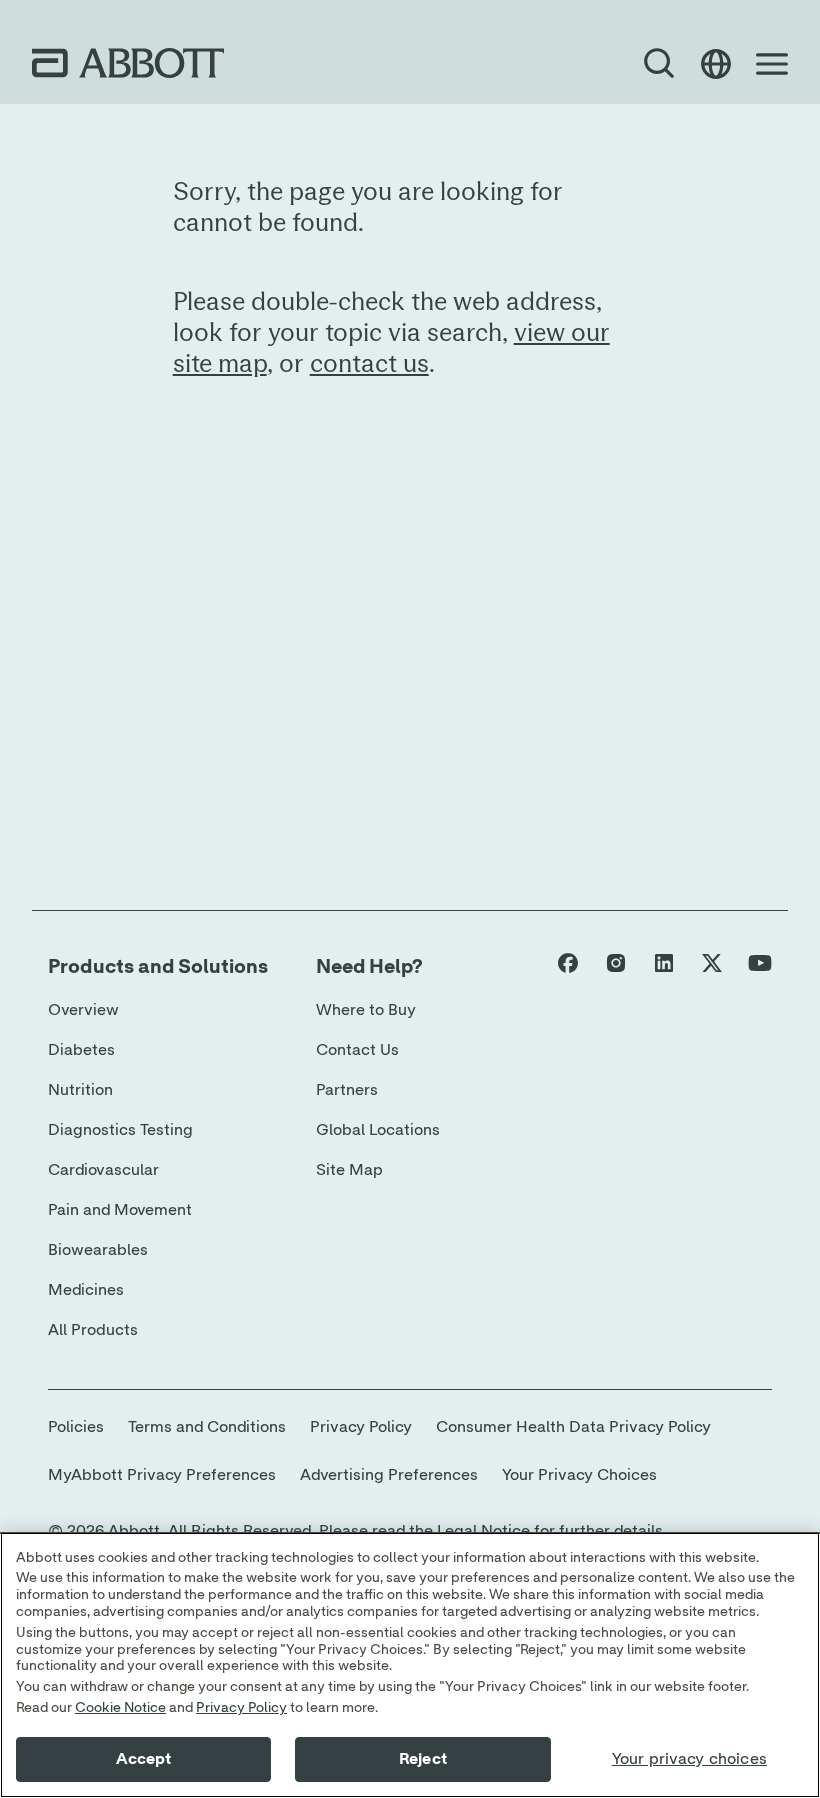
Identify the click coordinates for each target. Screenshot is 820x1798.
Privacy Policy (241, 1708)
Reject (423, 1759)
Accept (144, 1759)
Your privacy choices (689, 1759)
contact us (369, 363)
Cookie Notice (120, 1708)
